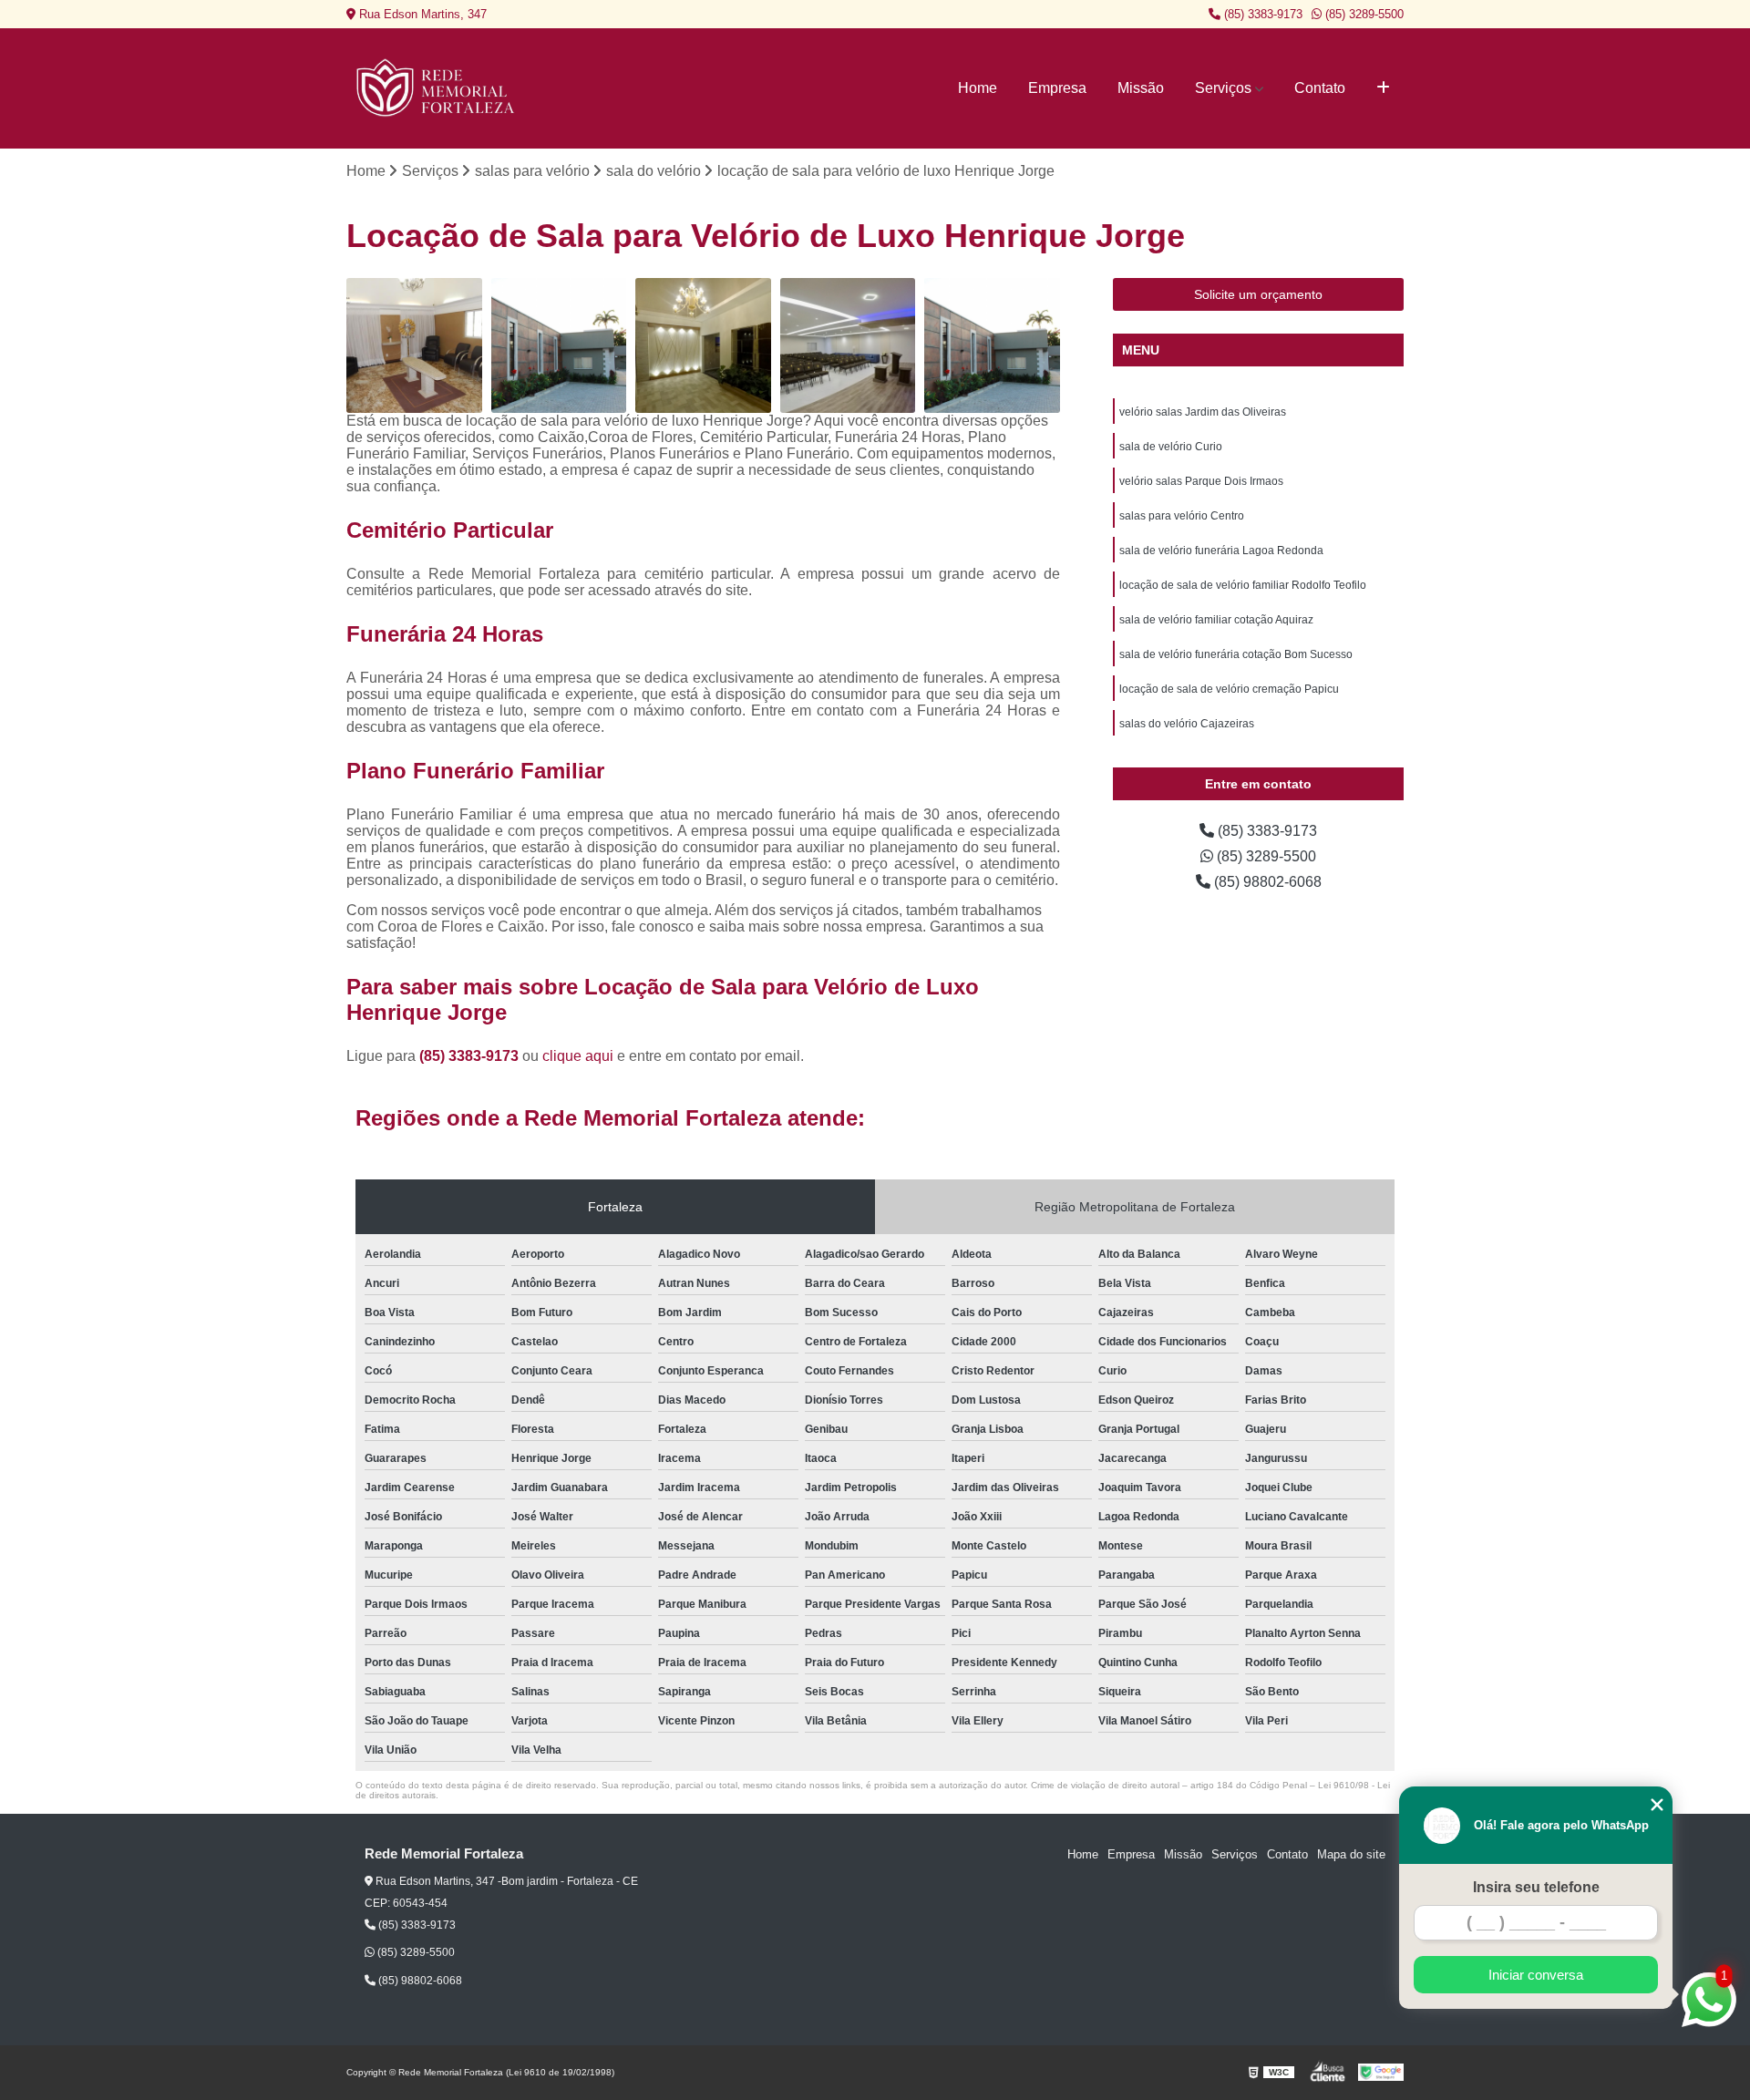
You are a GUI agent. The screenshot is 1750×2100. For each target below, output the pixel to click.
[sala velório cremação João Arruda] (848, 346)
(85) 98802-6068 (1266, 882)
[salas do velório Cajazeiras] (559, 346)
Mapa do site (1351, 1854)
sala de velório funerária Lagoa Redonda (1221, 551)
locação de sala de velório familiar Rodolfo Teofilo (1243, 585)
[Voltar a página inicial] (437, 88)
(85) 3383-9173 (1261, 14)
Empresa (1057, 88)
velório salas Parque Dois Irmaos (1201, 481)
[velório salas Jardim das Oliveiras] (992, 346)
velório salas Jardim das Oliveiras (1203, 412)
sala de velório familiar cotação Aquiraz (1216, 620)
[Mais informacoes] (1383, 88)
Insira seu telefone (1536, 1887)
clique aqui (578, 1056)
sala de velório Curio (1171, 447)
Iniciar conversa (1536, 1975)
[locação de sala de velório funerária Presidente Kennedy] (414, 346)
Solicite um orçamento (1258, 294)
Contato (1320, 88)
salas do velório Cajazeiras (1187, 724)
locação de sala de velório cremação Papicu (1229, 689)
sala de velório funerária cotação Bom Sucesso (1236, 654)
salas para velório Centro (1182, 516)
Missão (1141, 88)
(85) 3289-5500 (1363, 14)
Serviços (1223, 88)
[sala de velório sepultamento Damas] (703, 346)
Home (978, 88)
